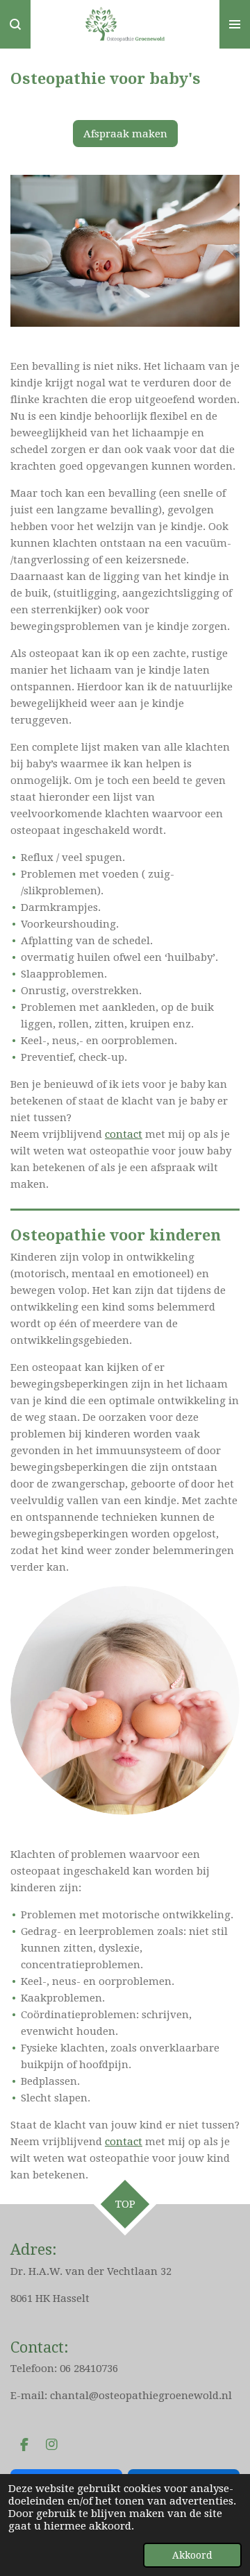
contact (124, 1134)
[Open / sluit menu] (235, 24)
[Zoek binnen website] (15, 24)
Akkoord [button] (192, 2555)
